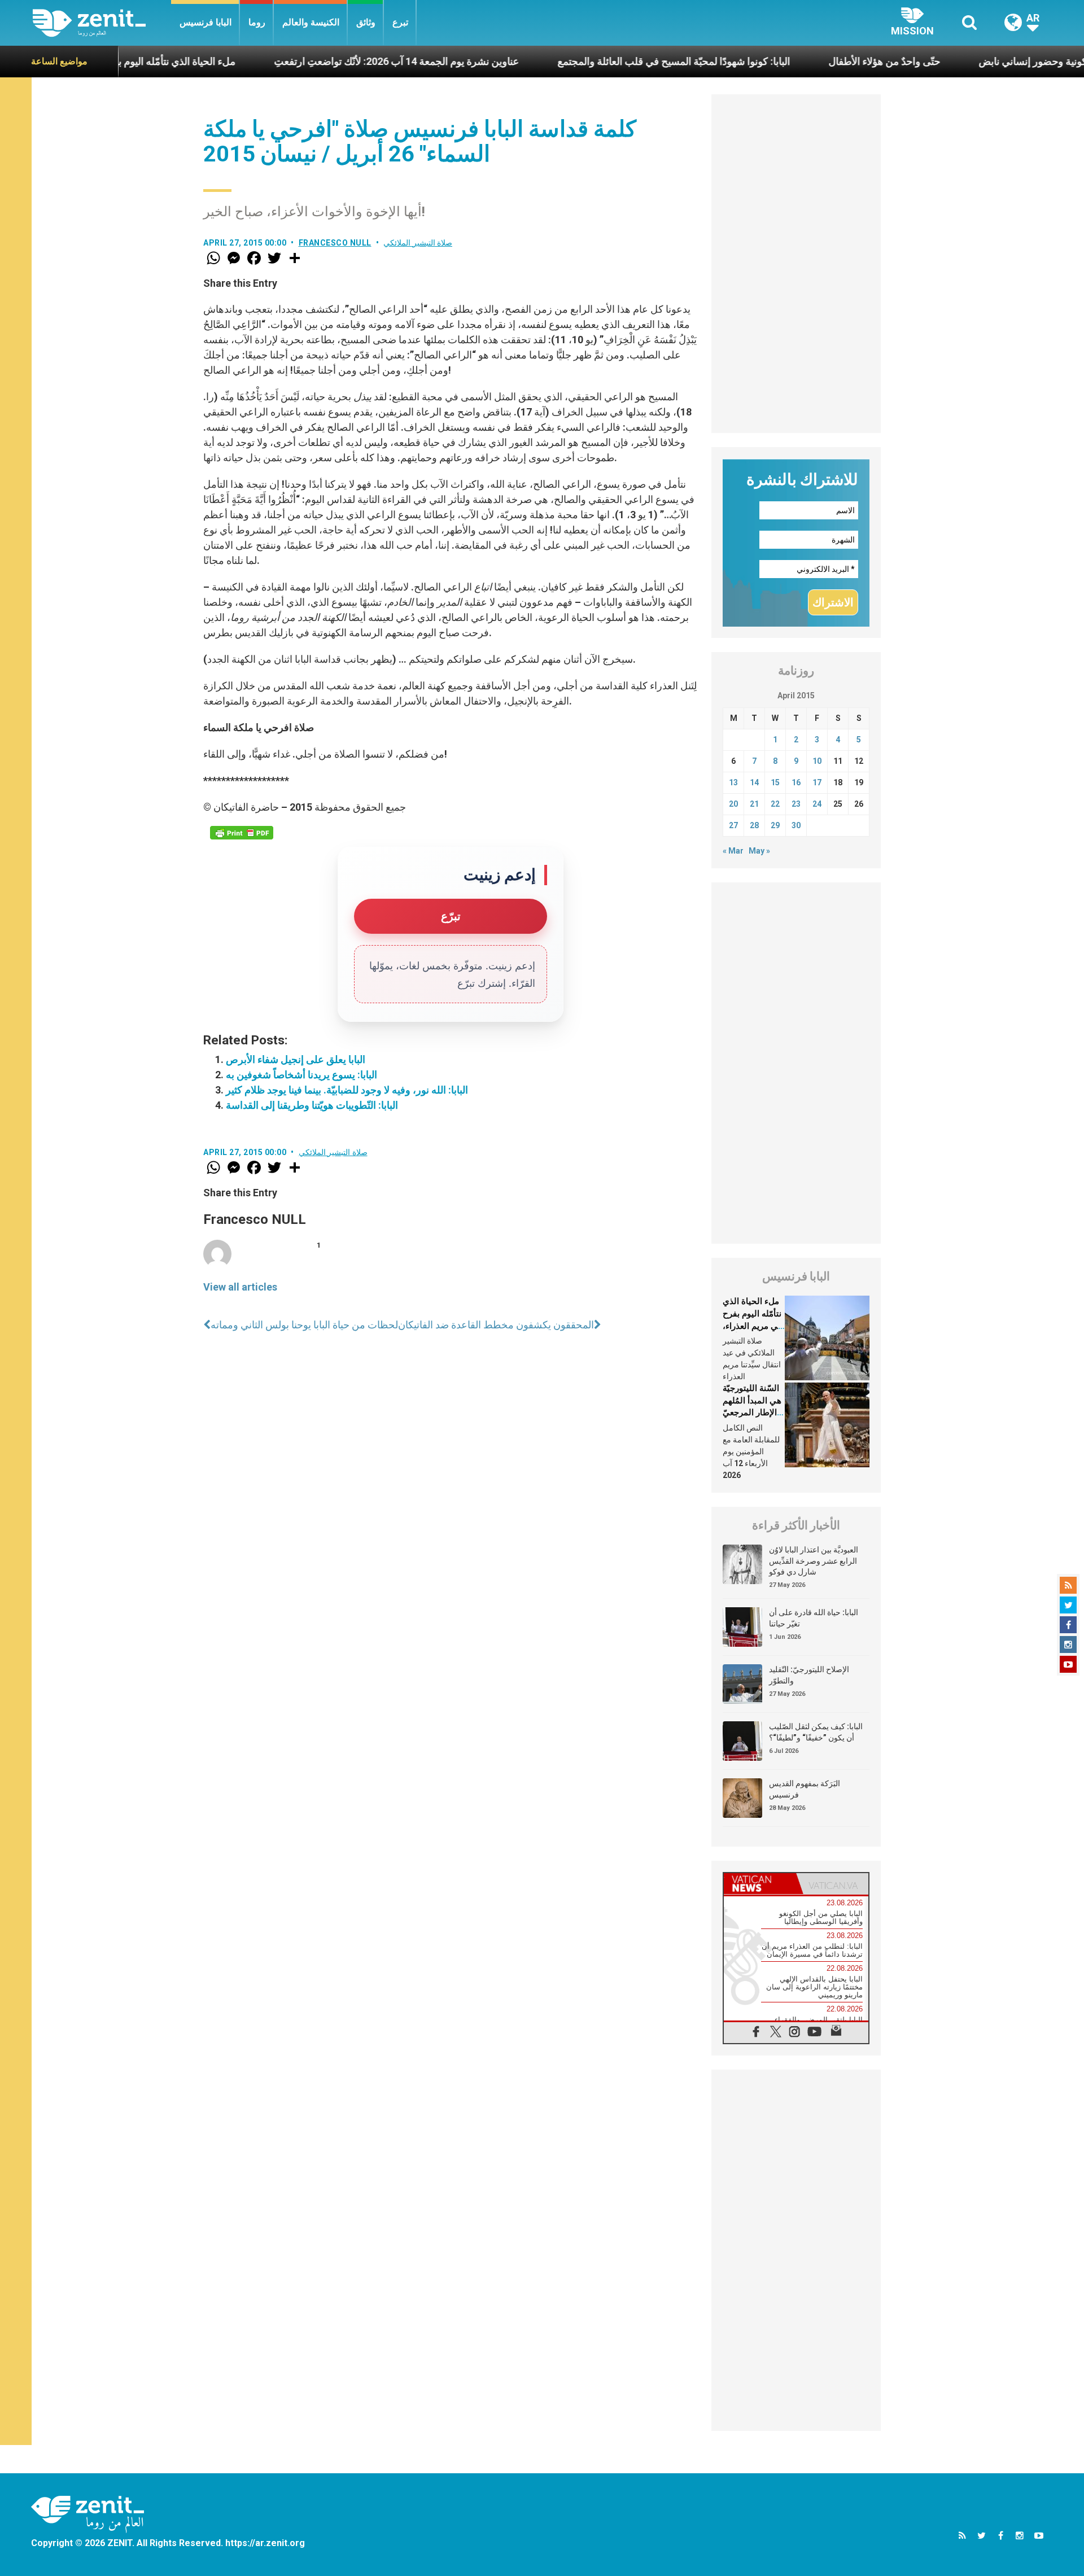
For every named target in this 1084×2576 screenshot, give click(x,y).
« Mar (733, 851)
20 (733, 804)
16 (796, 782)
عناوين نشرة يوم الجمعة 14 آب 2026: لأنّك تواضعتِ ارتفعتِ (320, 61)
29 (775, 825)
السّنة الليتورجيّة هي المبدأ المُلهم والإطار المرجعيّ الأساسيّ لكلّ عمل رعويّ (752, 1412)
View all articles (240, 1287)
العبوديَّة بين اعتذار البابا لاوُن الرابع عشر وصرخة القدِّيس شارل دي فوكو (814, 1561)
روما (257, 22)
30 (796, 825)
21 (754, 804)
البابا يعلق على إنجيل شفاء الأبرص (296, 1059)
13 (733, 782)
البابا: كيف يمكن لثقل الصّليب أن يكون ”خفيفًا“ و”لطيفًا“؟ (816, 1732)
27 (733, 825)
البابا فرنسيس (206, 22)
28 (754, 825)
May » (759, 851)
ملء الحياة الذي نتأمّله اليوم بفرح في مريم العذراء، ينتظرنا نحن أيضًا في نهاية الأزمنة (752, 1326)
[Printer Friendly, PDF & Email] (242, 833)
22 (775, 804)
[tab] (760, 1884)
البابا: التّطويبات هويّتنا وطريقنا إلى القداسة (312, 1105)
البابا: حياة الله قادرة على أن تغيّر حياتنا (814, 1618)
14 (754, 782)
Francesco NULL (335, 243)
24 (817, 804)
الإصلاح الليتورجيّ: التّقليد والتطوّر (809, 1675)
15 (775, 782)
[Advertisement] (796, 264)
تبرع (400, 22)
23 (796, 804)
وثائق (366, 22)
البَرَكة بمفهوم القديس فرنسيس (805, 1789)
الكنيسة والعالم (311, 22)
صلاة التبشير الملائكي (418, 243)
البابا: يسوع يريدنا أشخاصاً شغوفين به (301, 1075)
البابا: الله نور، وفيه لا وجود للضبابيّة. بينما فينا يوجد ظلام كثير (347, 1090)
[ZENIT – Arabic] (102, 23)
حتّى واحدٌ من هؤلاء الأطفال (808, 61)
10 (817, 761)
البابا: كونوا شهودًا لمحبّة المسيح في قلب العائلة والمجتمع (597, 61)
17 (817, 782)
